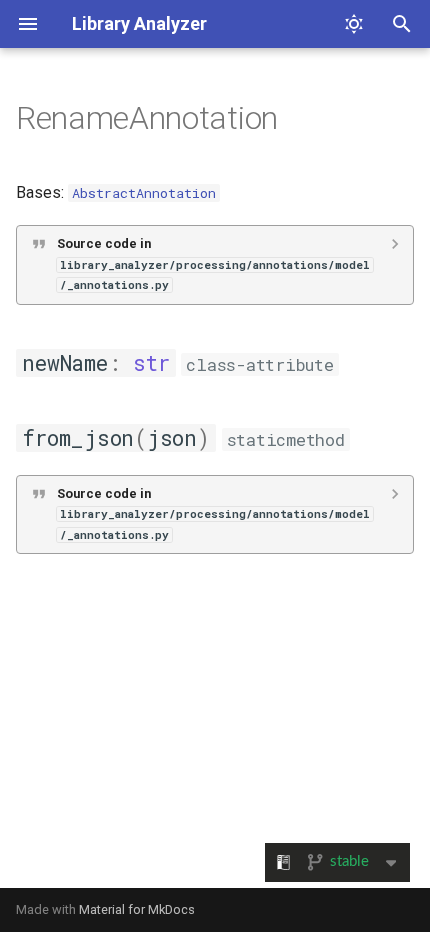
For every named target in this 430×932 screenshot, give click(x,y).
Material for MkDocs (137, 909)
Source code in (213, 264)
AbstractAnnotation (144, 193)
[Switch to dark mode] (354, 24)
